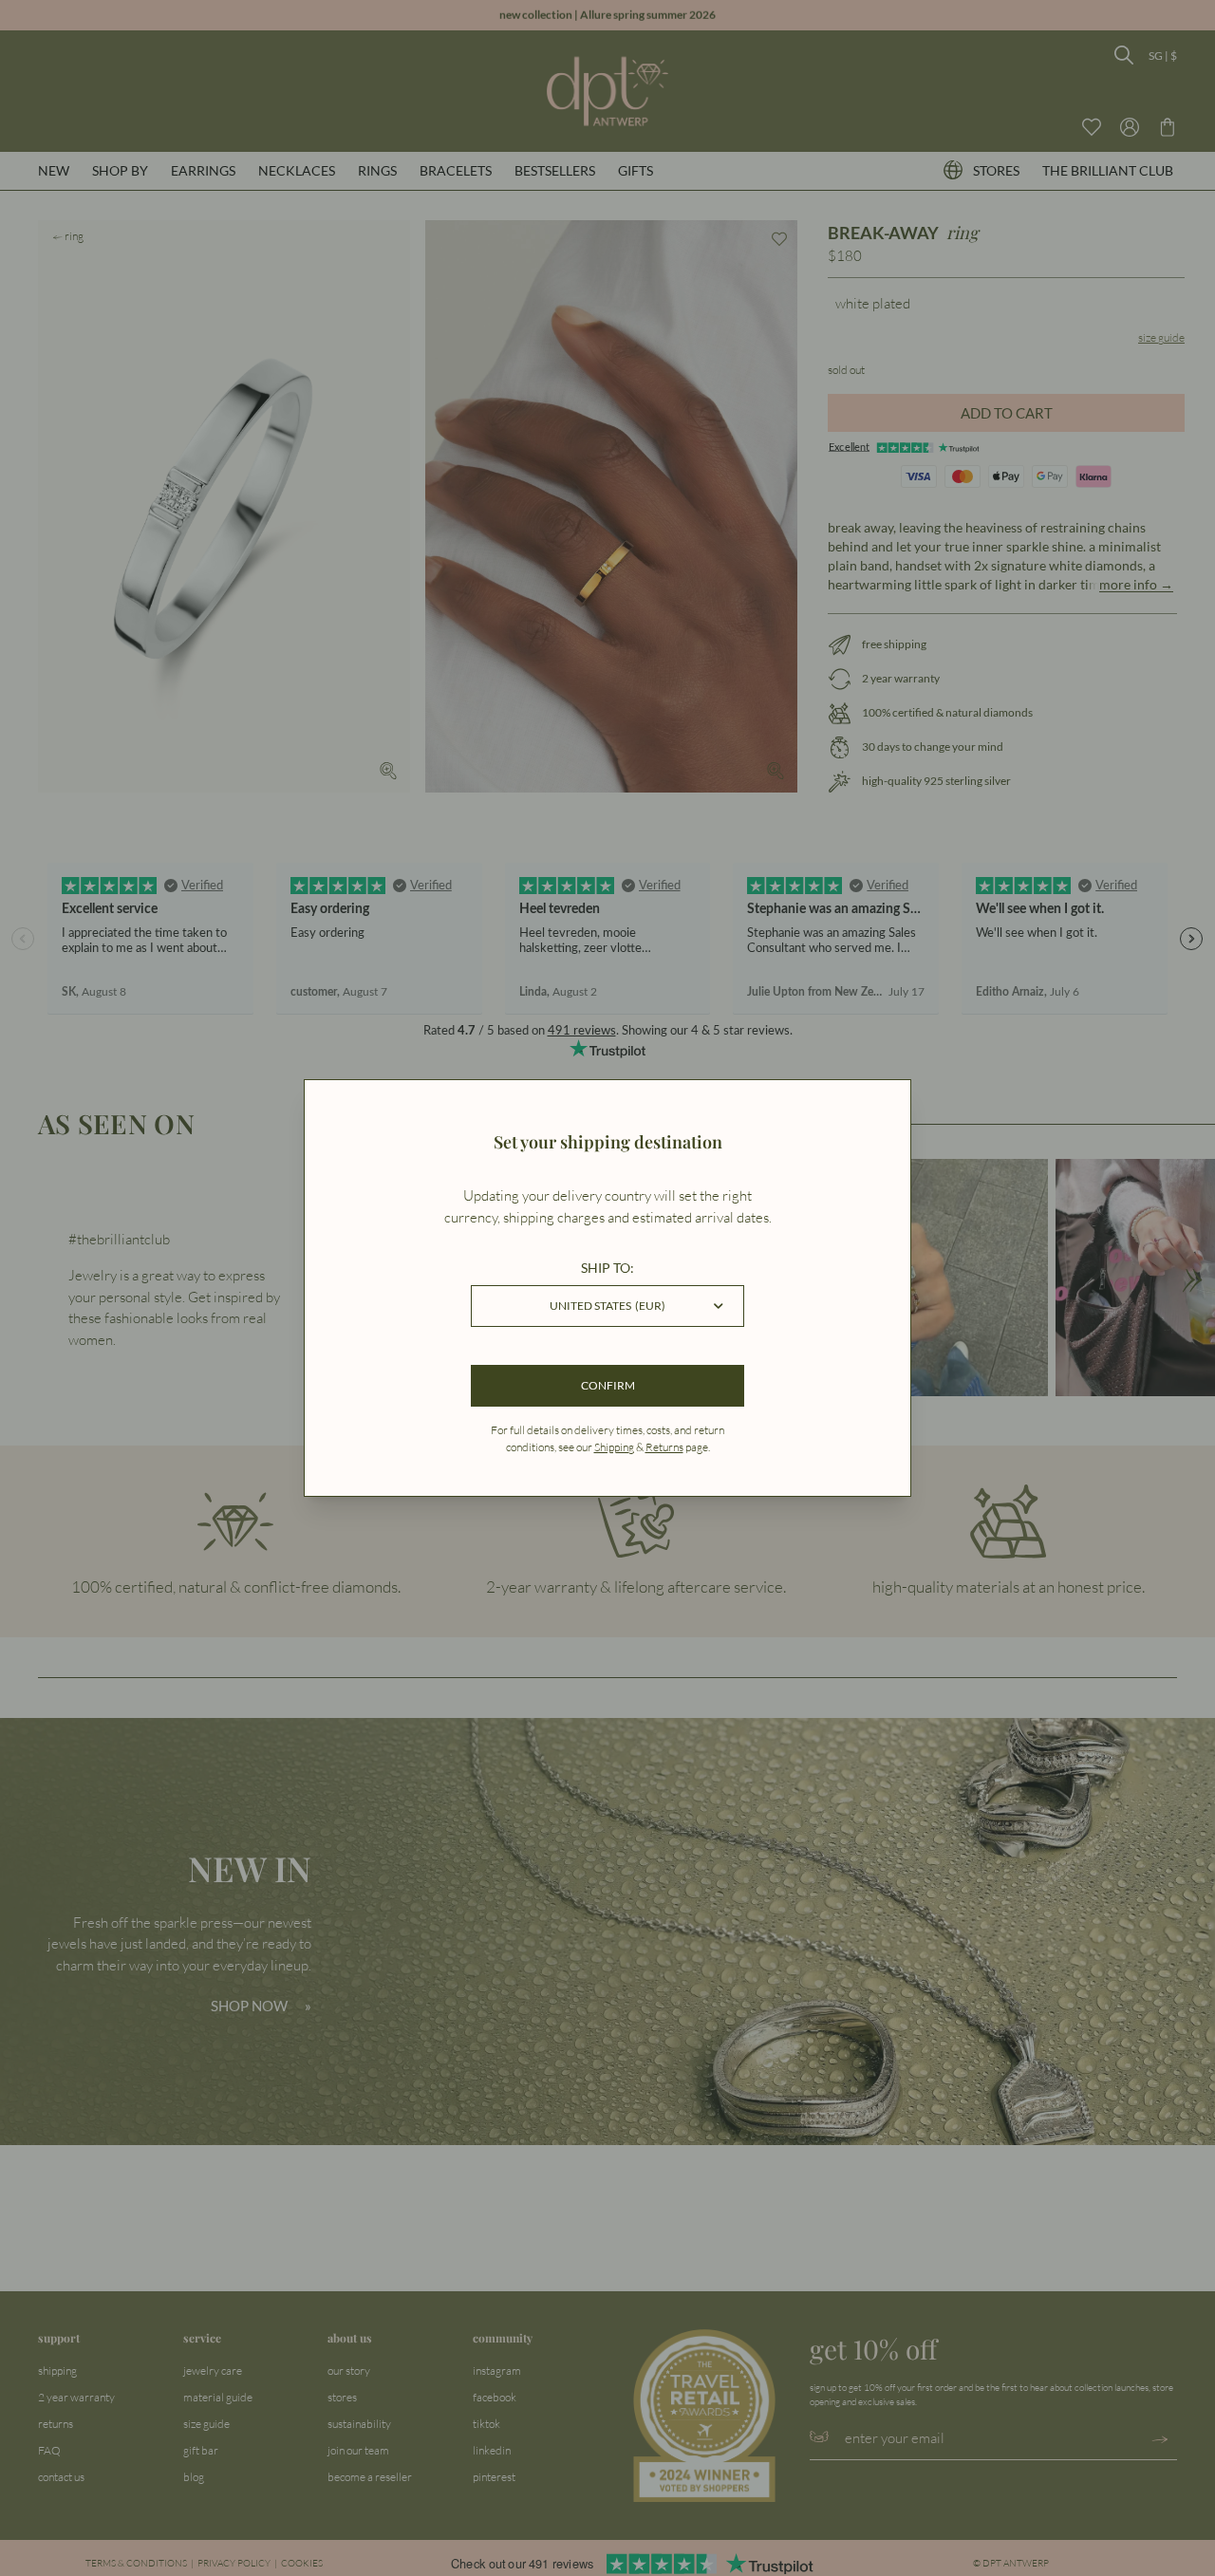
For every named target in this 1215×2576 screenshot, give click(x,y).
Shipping (614, 1447)
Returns (664, 1447)
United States (607, 1306)
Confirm (608, 1385)
